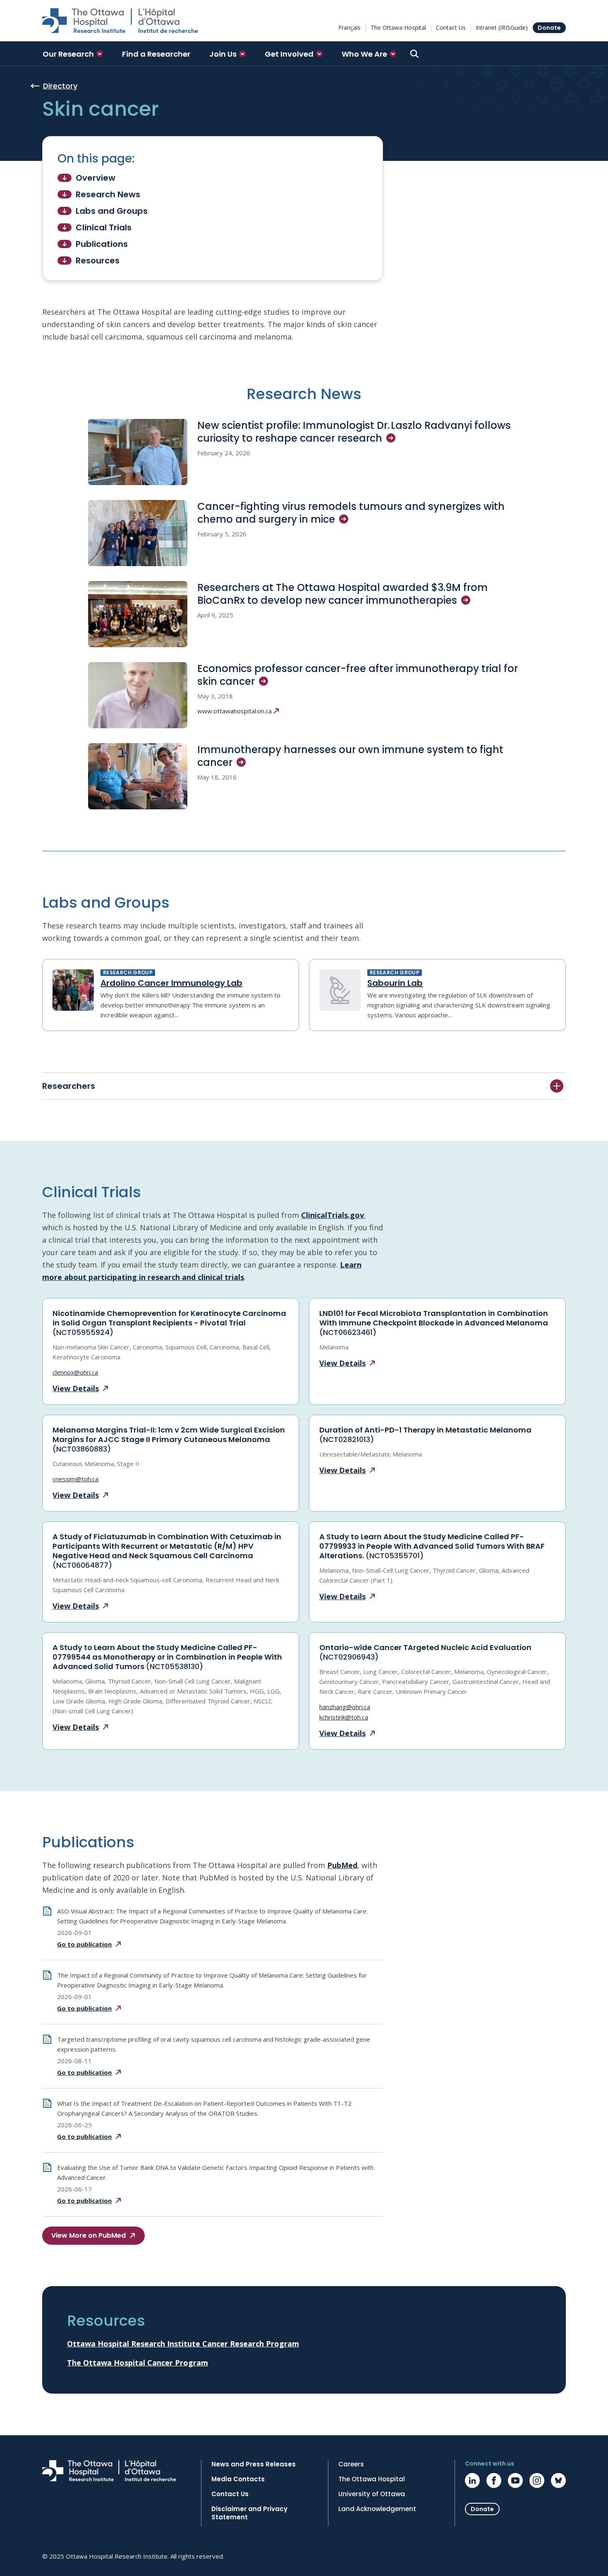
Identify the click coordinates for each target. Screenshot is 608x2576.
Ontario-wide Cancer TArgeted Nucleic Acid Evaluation (425, 1652)
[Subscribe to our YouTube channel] (515, 2480)
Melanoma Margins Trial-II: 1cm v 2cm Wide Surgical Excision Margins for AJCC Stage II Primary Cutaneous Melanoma (169, 1439)
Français (349, 28)
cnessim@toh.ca (75, 1479)
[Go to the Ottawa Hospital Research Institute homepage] (120, 21)
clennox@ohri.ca (75, 1372)
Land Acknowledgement (377, 2509)
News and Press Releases (254, 2464)
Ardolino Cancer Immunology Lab (171, 983)
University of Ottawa (372, 2494)
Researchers (69, 1086)
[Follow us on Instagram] (537, 2480)
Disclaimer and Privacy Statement (249, 2513)
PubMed (342, 1865)
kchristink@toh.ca (344, 1717)
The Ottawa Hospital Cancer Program (138, 2363)
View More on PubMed (89, 2235)
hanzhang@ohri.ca (345, 1707)
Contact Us (451, 28)
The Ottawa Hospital (398, 28)
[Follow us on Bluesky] (558, 2480)
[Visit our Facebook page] (494, 2480)
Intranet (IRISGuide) (502, 28)
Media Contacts (238, 2479)
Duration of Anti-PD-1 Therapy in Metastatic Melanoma (425, 1435)
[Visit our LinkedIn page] (472, 2480)
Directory (60, 86)
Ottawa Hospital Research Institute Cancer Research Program (183, 2344)
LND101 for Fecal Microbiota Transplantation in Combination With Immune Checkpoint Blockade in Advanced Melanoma (434, 1323)
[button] (73, 54)
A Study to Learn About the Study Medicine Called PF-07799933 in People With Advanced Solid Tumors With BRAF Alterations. (432, 1546)
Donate (549, 28)
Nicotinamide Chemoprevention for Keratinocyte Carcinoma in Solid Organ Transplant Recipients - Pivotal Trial (169, 1323)
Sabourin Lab (395, 983)
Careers (351, 2464)
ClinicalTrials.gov (333, 1215)
